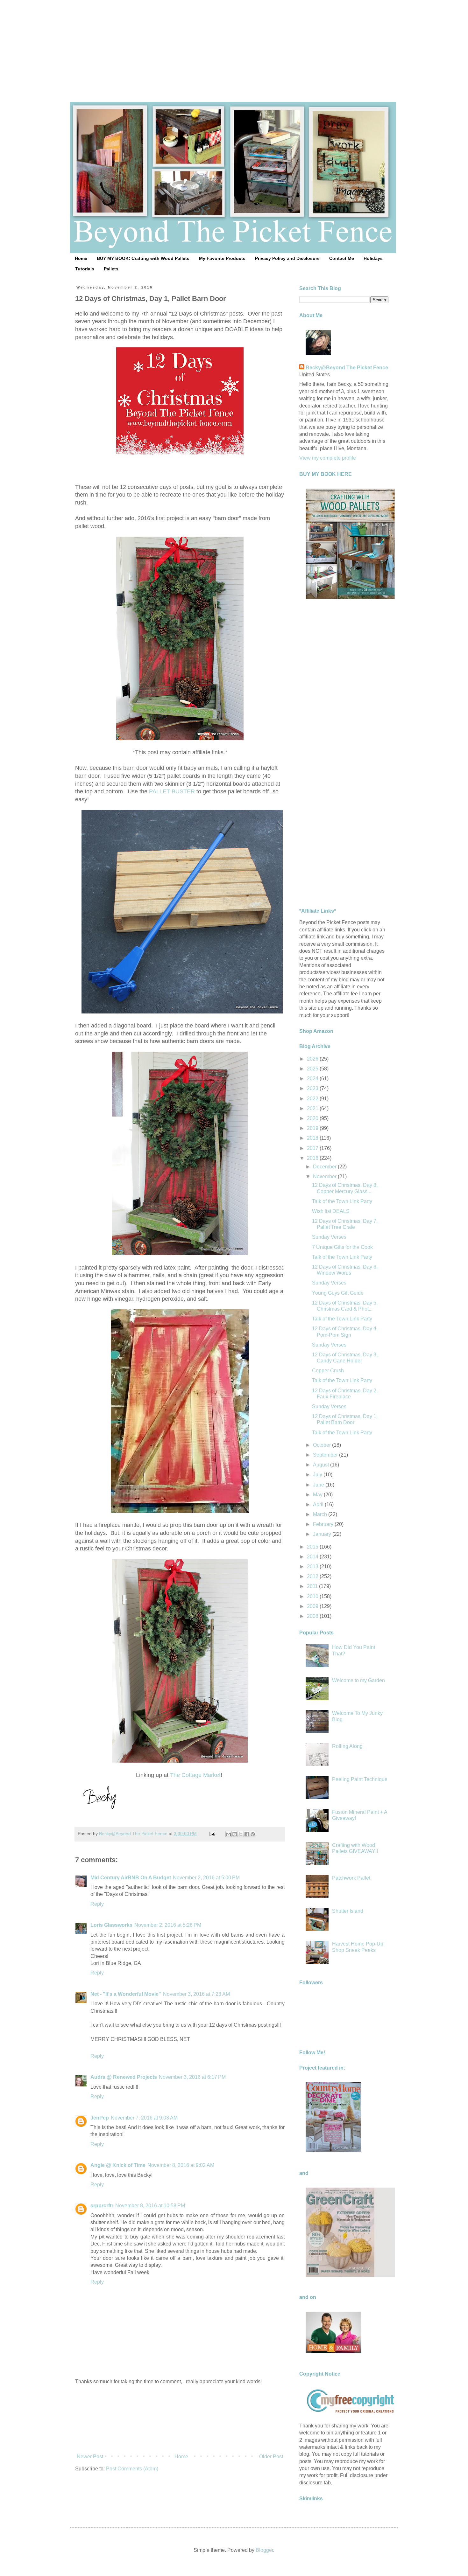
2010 (313, 1596)
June (319, 1485)
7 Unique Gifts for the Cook (342, 1247)
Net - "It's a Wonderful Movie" (126, 1994)
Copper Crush (328, 1371)
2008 (313, 1616)
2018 (313, 1138)
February (324, 1524)
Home (81, 258)
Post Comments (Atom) (132, 2469)
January (323, 1534)
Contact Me (342, 258)
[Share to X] (241, 1834)
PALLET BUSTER (172, 791)
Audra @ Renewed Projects (124, 2077)
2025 (313, 1069)
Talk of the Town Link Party (342, 1201)
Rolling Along (347, 1746)
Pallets (111, 269)
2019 (313, 1128)
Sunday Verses (329, 1237)
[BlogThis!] (235, 1834)
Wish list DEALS (331, 1211)
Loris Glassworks (111, 1925)
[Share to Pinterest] (253, 1834)
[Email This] (229, 1834)
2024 (313, 1079)
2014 (313, 1557)
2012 (313, 1576)
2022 (313, 1099)
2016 (313, 1158)
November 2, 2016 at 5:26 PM (168, 1925)
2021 (313, 1108)
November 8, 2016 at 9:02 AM (181, 2165)
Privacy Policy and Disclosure (287, 258)
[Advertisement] (234, 45)
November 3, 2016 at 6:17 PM (192, 2077)
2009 (313, 1606)
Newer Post (90, 2457)
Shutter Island (348, 1911)
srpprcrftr (102, 2206)
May (318, 1495)
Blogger (264, 2550)
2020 (313, 1118)
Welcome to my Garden (358, 1680)
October (323, 1445)
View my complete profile (328, 458)
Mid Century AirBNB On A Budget (131, 1878)
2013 (313, 1566)
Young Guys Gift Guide (338, 1293)
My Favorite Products (222, 258)
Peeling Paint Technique (360, 1779)
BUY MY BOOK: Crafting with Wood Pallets (143, 258)
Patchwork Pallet (351, 1878)
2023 (313, 1088)
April (319, 1504)
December (325, 1167)
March (321, 1514)
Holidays (373, 258)
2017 (313, 1148)
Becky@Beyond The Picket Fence (347, 368)
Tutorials (85, 269)
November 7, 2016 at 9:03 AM (144, 2118)
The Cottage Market (195, 1775)
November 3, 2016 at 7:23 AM (196, 1994)
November (325, 1177)
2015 (313, 1547)
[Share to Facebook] (247, 1834)
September (326, 1455)
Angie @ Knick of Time (118, 2165)
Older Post (271, 2457)
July (318, 1475)
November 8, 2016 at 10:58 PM (150, 2206)
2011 (313, 1586)
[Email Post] (212, 1834)
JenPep (100, 2118)
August (322, 1465)
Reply (97, 1904)
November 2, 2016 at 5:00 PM (206, 1878)
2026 (313, 1059)
